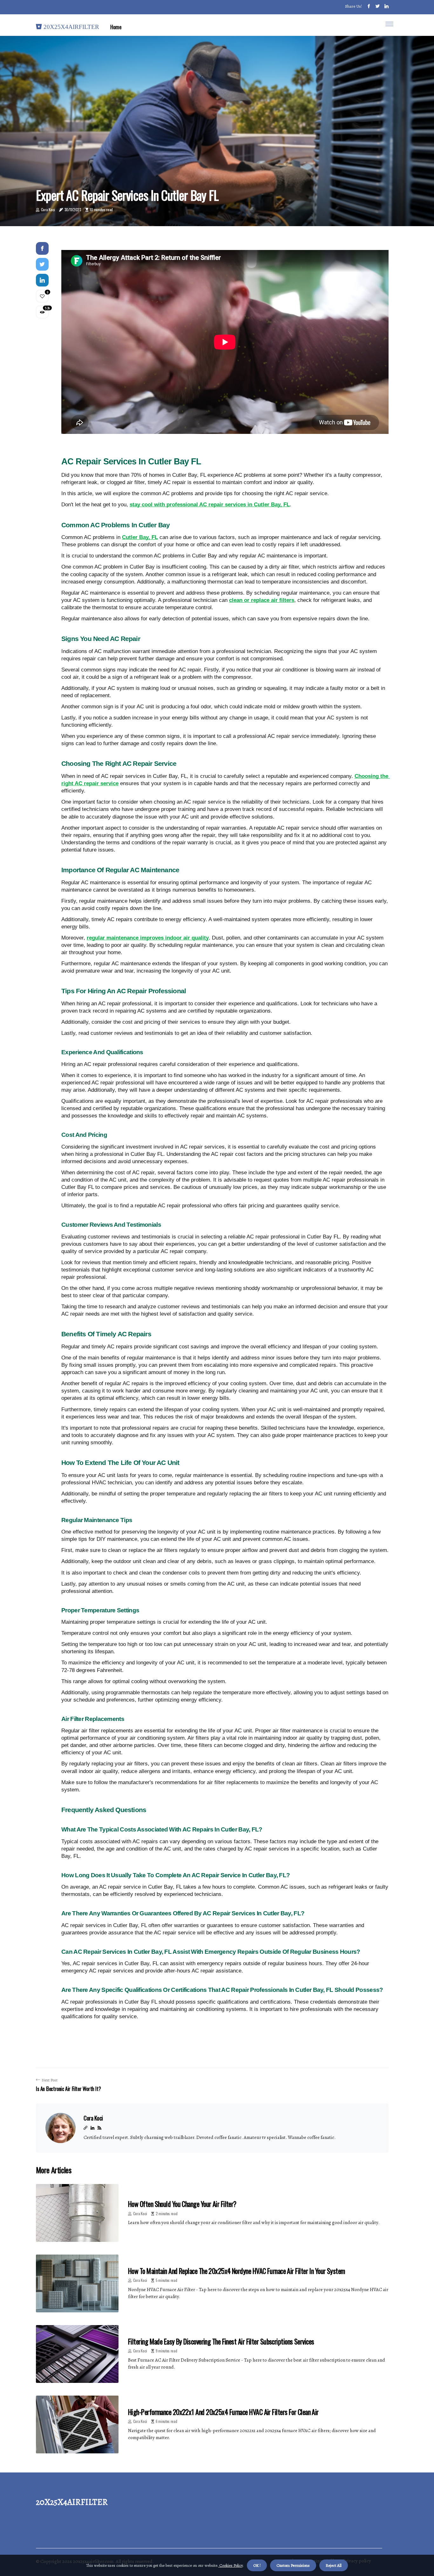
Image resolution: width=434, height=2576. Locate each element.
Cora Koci (48, 209)
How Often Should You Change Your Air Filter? (182, 2204)
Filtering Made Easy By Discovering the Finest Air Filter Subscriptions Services (221, 2341)
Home (116, 27)
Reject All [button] (334, 2565)
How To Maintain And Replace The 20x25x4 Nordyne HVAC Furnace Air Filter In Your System (237, 2271)
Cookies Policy (231, 2565)
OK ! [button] (257, 2565)
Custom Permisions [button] (293, 2565)
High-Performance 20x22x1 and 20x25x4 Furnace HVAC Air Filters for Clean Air (223, 2412)
